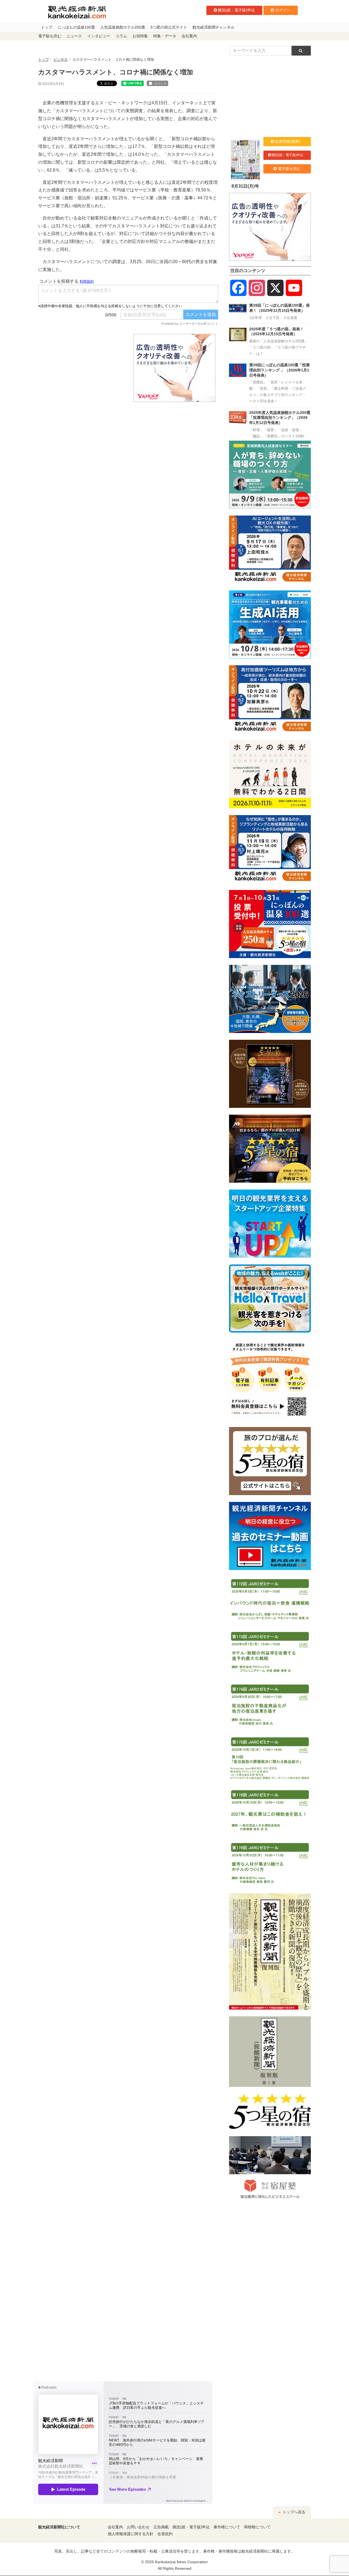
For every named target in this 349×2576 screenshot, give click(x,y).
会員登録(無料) (288, 141)
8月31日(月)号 (245, 186)
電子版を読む (50, 36)
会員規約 (165, 2534)
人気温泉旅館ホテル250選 (123, 27)
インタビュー (99, 36)
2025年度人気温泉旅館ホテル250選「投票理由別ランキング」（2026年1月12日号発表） (280, 418)
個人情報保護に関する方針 (131, 2534)
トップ (47, 27)
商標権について (257, 2527)
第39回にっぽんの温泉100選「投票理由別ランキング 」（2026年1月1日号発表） (279, 370)
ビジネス (61, 60)
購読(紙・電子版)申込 (236, 10)
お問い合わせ (138, 2527)
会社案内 (189, 36)
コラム (121, 36)
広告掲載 (161, 2527)
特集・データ (165, 36)
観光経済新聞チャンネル (213, 27)
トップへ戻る (293, 2512)
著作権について (227, 2527)
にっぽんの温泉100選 (76, 27)
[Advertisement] (82, 368)
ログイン (283, 10)
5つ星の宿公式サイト (169, 27)
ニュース (74, 36)
